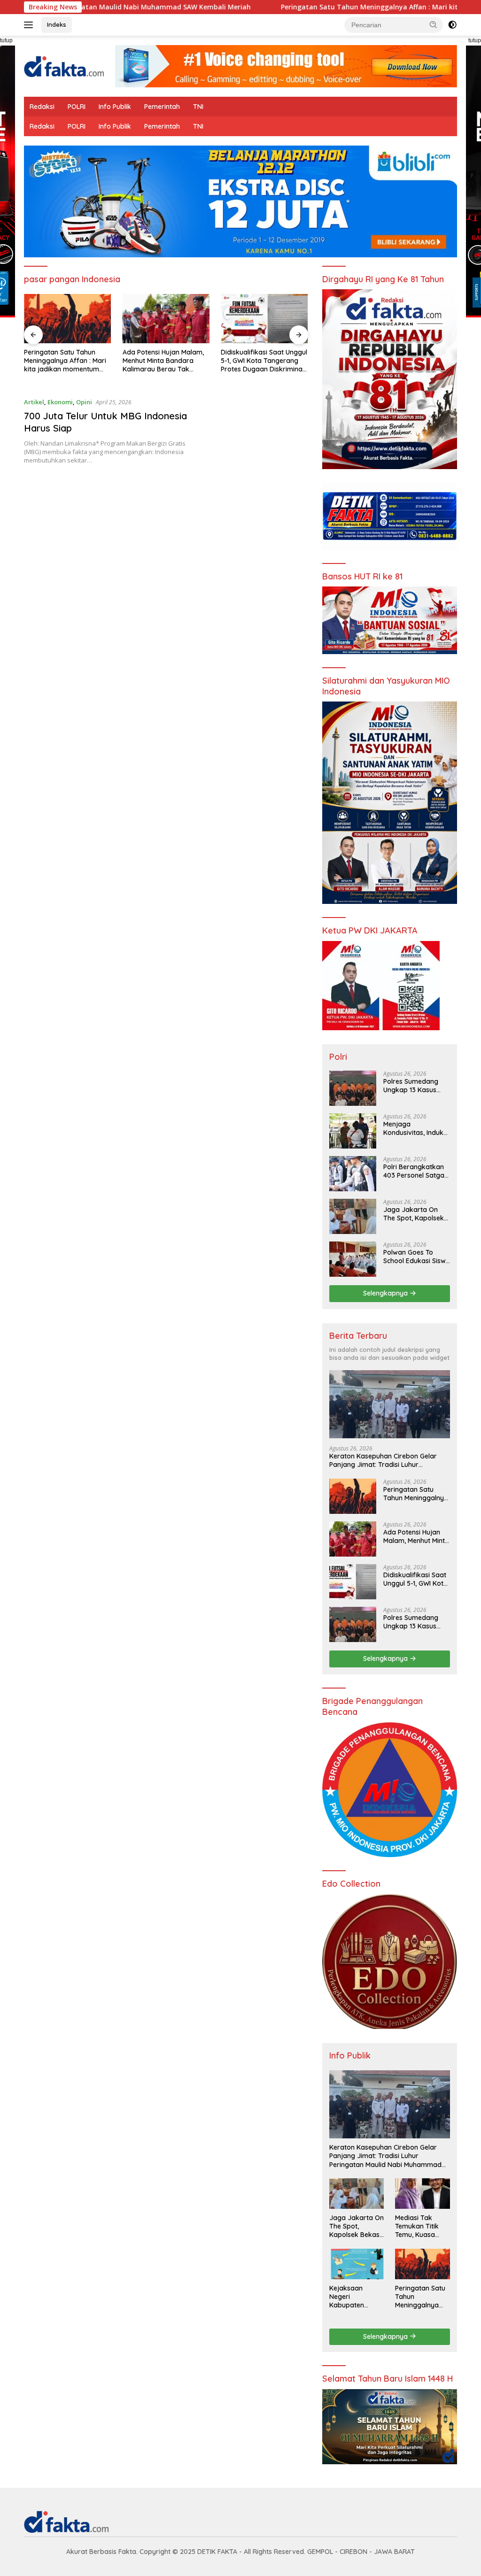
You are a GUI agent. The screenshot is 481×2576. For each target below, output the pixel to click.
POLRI (77, 107)
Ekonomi (60, 402)
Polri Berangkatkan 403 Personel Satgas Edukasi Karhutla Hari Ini (415, 1171)
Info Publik (115, 107)
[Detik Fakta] (64, 66)
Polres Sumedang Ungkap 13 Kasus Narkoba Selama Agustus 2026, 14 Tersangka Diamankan (264, 361)
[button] (434, 24)
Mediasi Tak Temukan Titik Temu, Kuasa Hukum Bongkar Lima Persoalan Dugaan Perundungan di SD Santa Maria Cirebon (420, 2226)
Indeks (57, 24)
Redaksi (42, 107)
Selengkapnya (386, 1293)
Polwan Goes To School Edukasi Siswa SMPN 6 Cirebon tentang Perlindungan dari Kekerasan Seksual (417, 1257)
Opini (84, 402)
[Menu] (30, 25)
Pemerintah (162, 107)
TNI (198, 107)
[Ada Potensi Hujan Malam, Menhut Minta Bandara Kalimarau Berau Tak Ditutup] (68, 318)
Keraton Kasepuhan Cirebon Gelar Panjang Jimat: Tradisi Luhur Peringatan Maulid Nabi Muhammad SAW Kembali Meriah (385, 1460)
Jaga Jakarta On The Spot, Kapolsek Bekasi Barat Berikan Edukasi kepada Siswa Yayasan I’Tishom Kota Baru (416, 1214)
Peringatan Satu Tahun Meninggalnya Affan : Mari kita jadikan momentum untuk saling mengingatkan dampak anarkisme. (416, 1494)
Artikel (34, 402)
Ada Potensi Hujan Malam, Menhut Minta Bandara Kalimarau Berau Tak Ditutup (65, 361)
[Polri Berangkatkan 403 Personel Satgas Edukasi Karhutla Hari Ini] (353, 1174)
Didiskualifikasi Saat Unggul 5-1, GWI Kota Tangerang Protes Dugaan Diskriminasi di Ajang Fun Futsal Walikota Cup (166, 361)
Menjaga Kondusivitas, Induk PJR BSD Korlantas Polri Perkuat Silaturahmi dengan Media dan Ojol (414, 1128)
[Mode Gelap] (452, 25)
